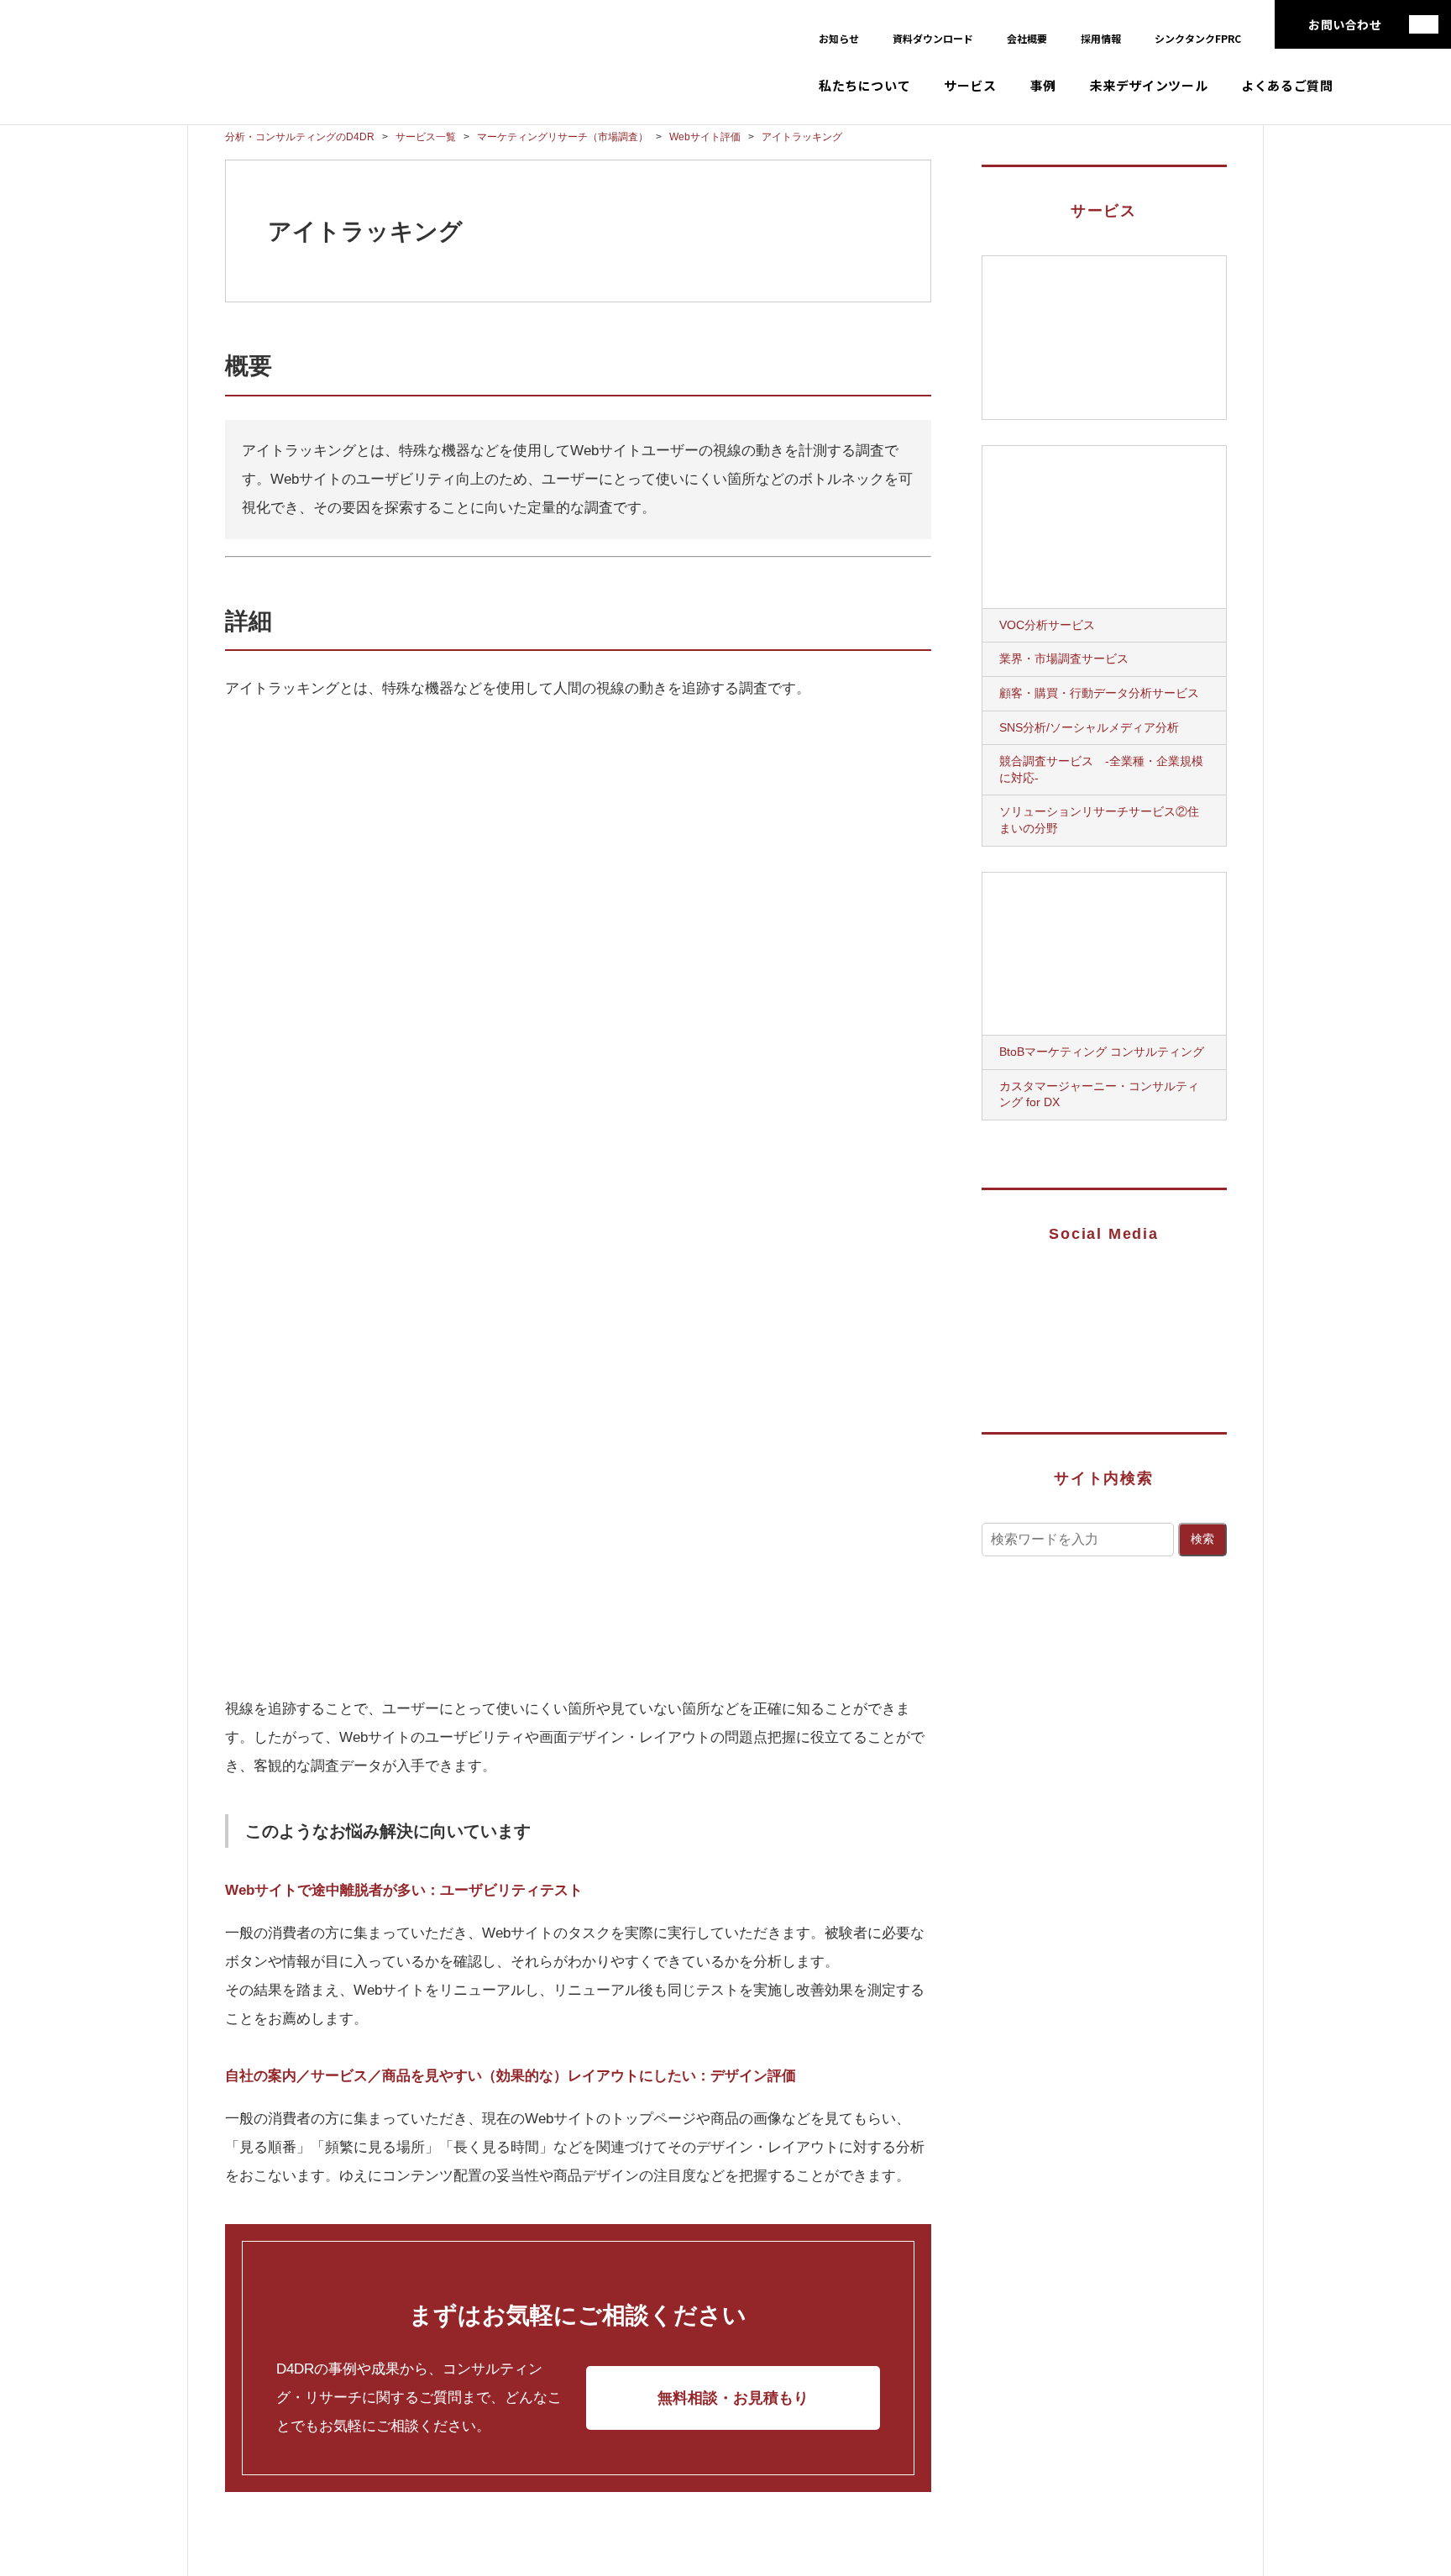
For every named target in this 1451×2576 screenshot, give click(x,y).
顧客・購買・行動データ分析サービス (1099, 693)
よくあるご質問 (1287, 85)
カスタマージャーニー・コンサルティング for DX (1099, 1094)
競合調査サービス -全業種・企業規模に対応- (1101, 769)
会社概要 (1027, 38)
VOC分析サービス (1047, 625)
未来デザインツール (1149, 85)
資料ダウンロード (933, 38)
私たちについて (864, 85)
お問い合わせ (1345, 24)
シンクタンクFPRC (1198, 38)
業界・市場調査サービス (1064, 658)
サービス (970, 85)
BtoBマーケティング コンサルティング (1102, 1052)
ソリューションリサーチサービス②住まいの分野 (1099, 820)
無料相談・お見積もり (733, 2398)
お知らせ (839, 38)
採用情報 (1101, 38)
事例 (1043, 85)
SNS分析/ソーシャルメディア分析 (1089, 727)
